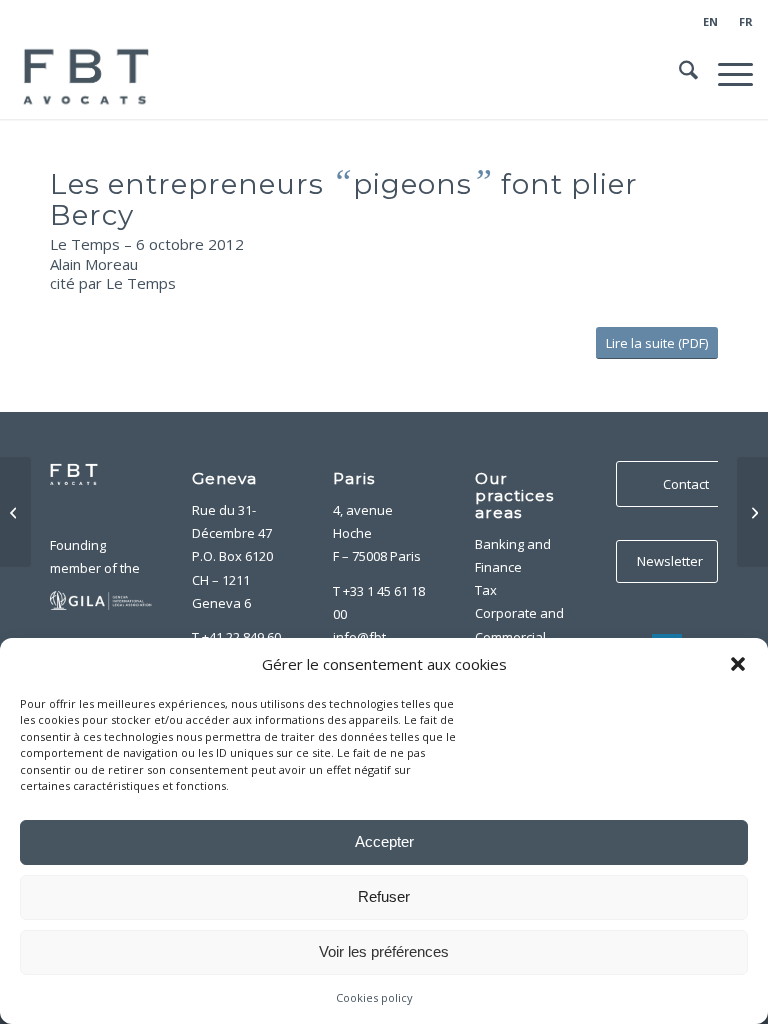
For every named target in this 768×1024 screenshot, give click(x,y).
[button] (738, 664)
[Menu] (725, 74)
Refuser (384, 896)
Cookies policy (374, 997)
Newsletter (670, 561)
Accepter (384, 841)
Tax (486, 590)
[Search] (678, 74)
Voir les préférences (384, 951)
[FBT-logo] (89, 74)
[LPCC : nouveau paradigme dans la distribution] (752, 512)
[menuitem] (711, 22)
